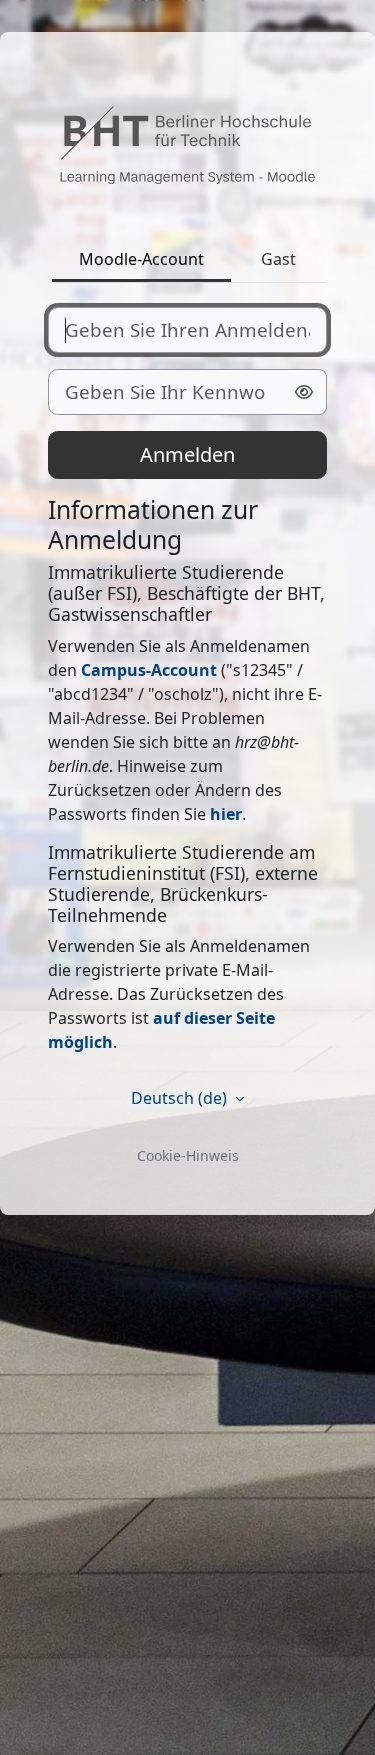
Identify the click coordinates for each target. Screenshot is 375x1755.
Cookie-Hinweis (188, 1155)
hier (226, 814)
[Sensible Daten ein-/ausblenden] (304, 392)
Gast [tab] (278, 259)
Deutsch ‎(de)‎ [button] (181, 1098)
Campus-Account (149, 670)
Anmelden (187, 454)
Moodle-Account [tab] (141, 259)
